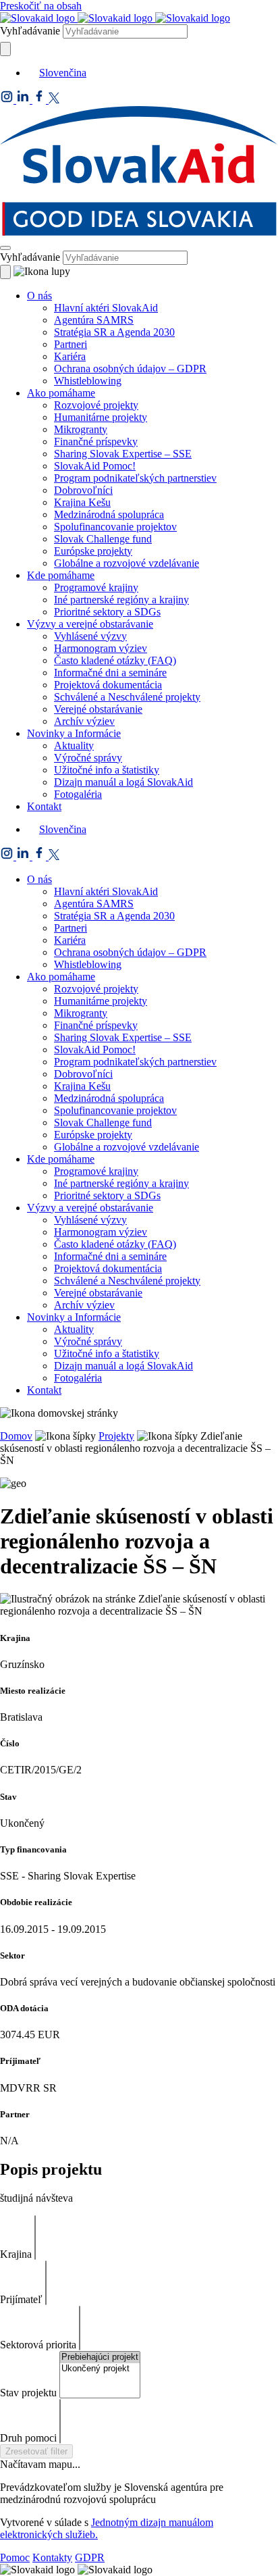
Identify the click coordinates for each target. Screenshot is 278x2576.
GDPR (90, 2557)
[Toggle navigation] (5, 248)
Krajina (16, 2254)
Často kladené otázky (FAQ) (115, 660)
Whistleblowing (88, 381)
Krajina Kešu (82, 502)
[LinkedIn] (24, 100)
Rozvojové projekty (96, 405)
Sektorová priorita (38, 2345)
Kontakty (52, 2557)
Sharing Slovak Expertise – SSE (123, 454)
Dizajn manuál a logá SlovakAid (123, 782)
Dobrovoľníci (83, 490)
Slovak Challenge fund (103, 539)
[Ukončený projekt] (100, 2369)
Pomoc (15, 2557)
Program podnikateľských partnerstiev (135, 478)
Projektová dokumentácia (108, 685)
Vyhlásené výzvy (90, 636)
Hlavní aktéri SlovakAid (106, 308)
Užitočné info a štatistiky (107, 770)
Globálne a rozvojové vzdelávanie (127, 563)
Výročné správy (88, 758)
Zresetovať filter (36, 2451)
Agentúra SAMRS (94, 320)
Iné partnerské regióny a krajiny (121, 600)
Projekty (116, 1436)
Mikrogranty (81, 429)
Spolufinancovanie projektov (115, 527)
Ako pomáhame (61, 393)
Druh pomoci (28, 2438)
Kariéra (70, 356)
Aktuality (74, 746)
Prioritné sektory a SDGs (107, 612)
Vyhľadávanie (30, 31)
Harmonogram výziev (101, 648)
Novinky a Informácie (74, 733)
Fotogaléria (78, 794)
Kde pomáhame (61, 575)
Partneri (71, 344)
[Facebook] (40, 100)
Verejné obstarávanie (98, 709)
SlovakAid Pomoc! (95, 466)
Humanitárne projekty (101, 417)
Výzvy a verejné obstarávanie (90, 624)
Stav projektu (28, 2393)
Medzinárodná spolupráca (109, 514)
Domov (16, 1436)
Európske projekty (93, 551)
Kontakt (44, 806)
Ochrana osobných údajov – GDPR (130, 369)
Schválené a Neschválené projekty (127, 697)
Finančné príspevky (96, 441)
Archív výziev (84, 721)
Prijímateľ (21, 2299)
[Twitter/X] (54, 100)
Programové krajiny (96, 587)
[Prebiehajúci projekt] (100, 2357)
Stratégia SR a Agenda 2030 (114, 332)
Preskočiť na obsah (41, 6)
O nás (39, 296)
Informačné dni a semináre (110, 673)
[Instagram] (8, 100)
